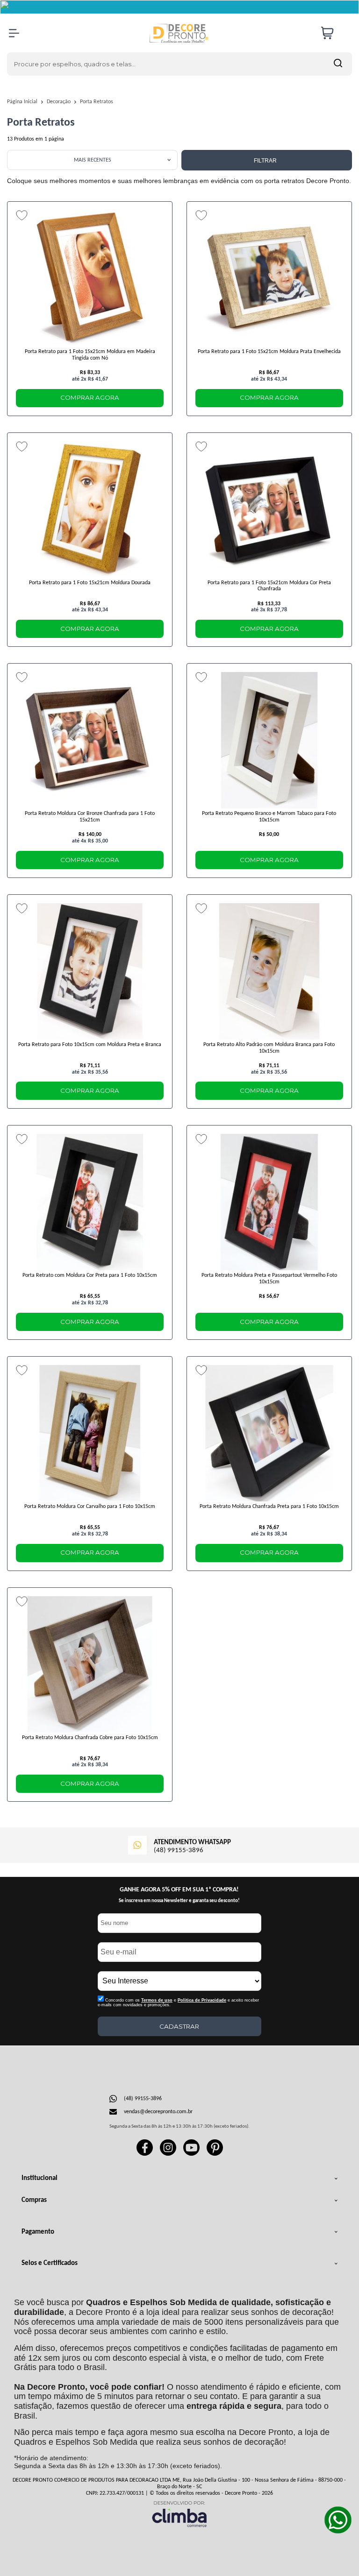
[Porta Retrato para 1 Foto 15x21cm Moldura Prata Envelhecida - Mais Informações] (269, 278)
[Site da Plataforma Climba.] (179, 2514)
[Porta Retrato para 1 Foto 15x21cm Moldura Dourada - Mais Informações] (90, 510)
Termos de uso (157, 2000)
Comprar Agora (90, 397)
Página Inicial (23, 102)
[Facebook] (145, 2154)
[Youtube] (191, 2154)
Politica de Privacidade (202, 2000)
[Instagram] (168, 2154)
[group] (179, 1844)
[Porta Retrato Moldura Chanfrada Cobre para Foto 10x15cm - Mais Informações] (90, 1664)
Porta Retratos (97, 102)
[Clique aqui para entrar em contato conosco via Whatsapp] (338, 2520)
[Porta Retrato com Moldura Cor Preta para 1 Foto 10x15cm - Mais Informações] (90, 1202)
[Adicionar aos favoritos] (22, 215)
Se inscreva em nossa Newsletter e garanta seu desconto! (179, 1901)
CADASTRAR (179, 2026)
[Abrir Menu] (14, 33)
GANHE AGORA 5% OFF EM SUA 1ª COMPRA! (179, 1890)
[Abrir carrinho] (334, 33)
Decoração (59, 102)
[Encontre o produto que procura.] (338, 64)
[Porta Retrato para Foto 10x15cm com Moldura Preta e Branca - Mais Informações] (90, 971)
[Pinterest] (215, 2154)
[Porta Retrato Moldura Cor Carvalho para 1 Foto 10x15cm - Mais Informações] (90, 1433)
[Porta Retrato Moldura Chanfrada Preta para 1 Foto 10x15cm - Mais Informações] (269, 1433)
